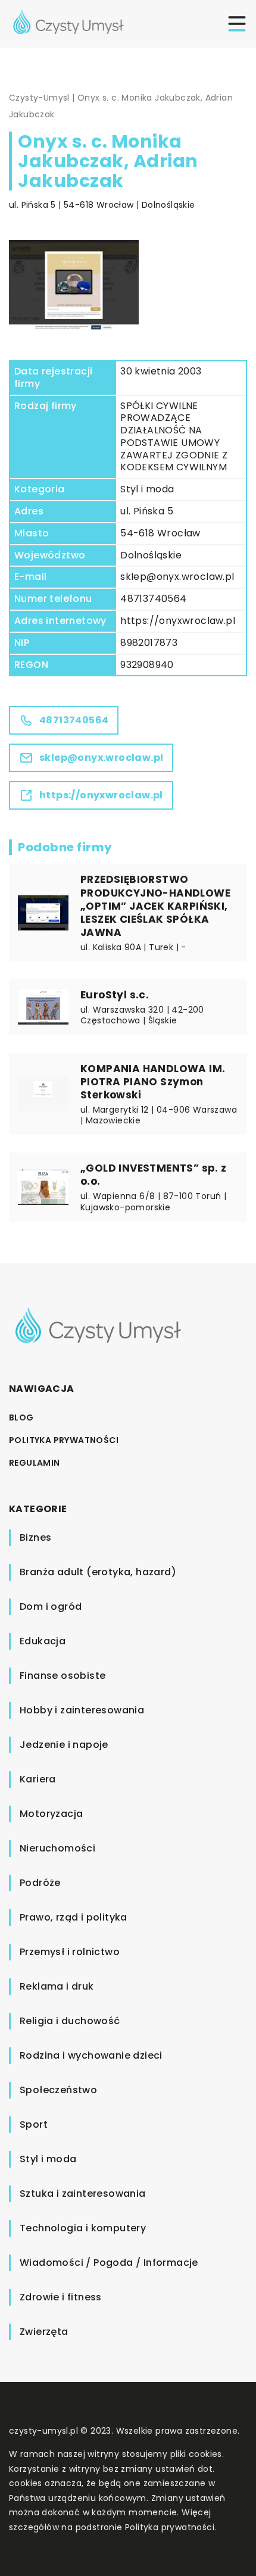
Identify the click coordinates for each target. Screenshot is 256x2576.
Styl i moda (147, 489)
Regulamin (35, 1463)
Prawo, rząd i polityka (74, 1917)
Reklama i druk (57, 1986)
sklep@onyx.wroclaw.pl (177, 577)
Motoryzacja (51, 1814)
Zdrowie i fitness (61, 2297)
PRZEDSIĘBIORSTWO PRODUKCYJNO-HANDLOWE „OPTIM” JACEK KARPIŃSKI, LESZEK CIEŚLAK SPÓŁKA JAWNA (155, 905)
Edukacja (43, 1641)
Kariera (38, 1779)
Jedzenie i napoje (64, 1745)
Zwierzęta (44, 2332)
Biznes (35, 1537)
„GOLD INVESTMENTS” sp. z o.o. (154, 1175)
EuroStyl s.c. (115, 995)
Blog (21, 1417)
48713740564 (153, 599)
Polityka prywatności (64, 1440)
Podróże (40, 1883)
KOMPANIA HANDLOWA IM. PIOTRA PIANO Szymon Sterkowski (153, 1082)
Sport (34, 2124)
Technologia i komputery (83, 2228)
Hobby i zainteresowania (82, 1710)
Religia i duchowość (70, 2021)
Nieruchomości (57, 1848)
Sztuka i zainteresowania (83, 2193)
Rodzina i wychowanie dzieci (91, 2055)
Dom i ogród (51, 1607)
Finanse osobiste (63, 1676)
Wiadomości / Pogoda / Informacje (109, 2263)
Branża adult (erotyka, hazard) (98, 1572)
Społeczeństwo (58, 2090)
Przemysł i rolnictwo (70, 1952)
